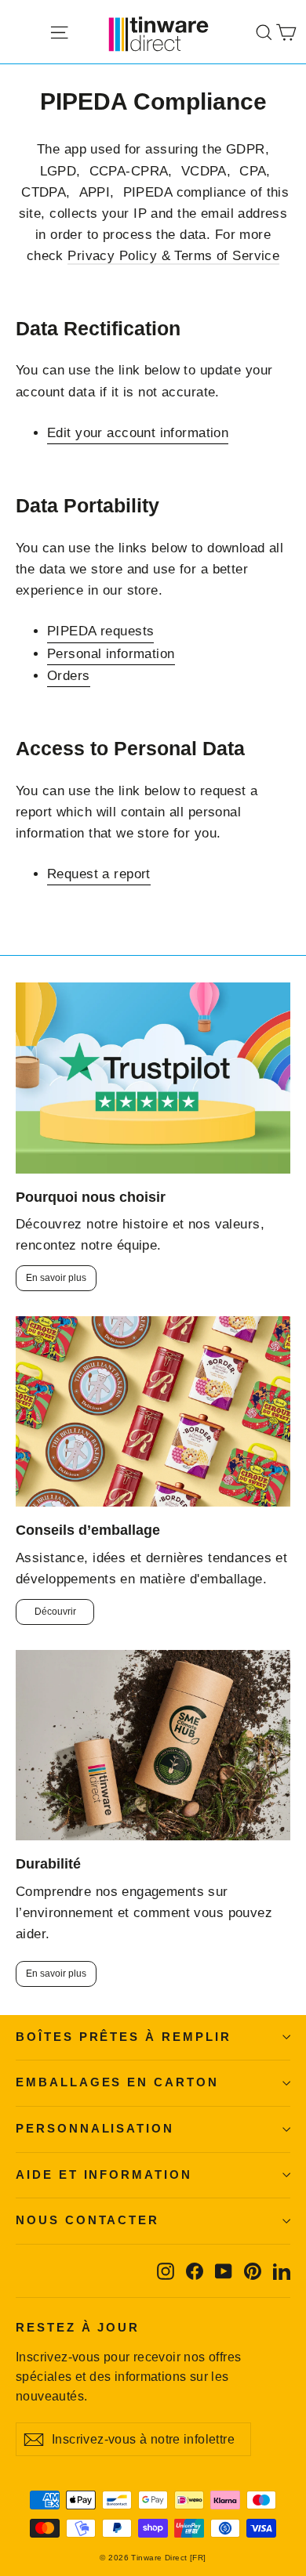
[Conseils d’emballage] (153, 1411)
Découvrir (55, 1612)
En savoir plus (56, 1278)
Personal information (111, 654)
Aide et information (104, 2175)
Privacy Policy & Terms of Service (173, 256)
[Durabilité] (153, 1745)
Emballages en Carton (117, 2082)
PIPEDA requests (100, 631)
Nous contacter (87, 2220)
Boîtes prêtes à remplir (124, 2037)
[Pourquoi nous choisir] (153, 1078)
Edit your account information (138, 433)
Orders (69, 676)
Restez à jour (78, 2328)
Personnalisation (95, 2129)
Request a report (99, 874)
